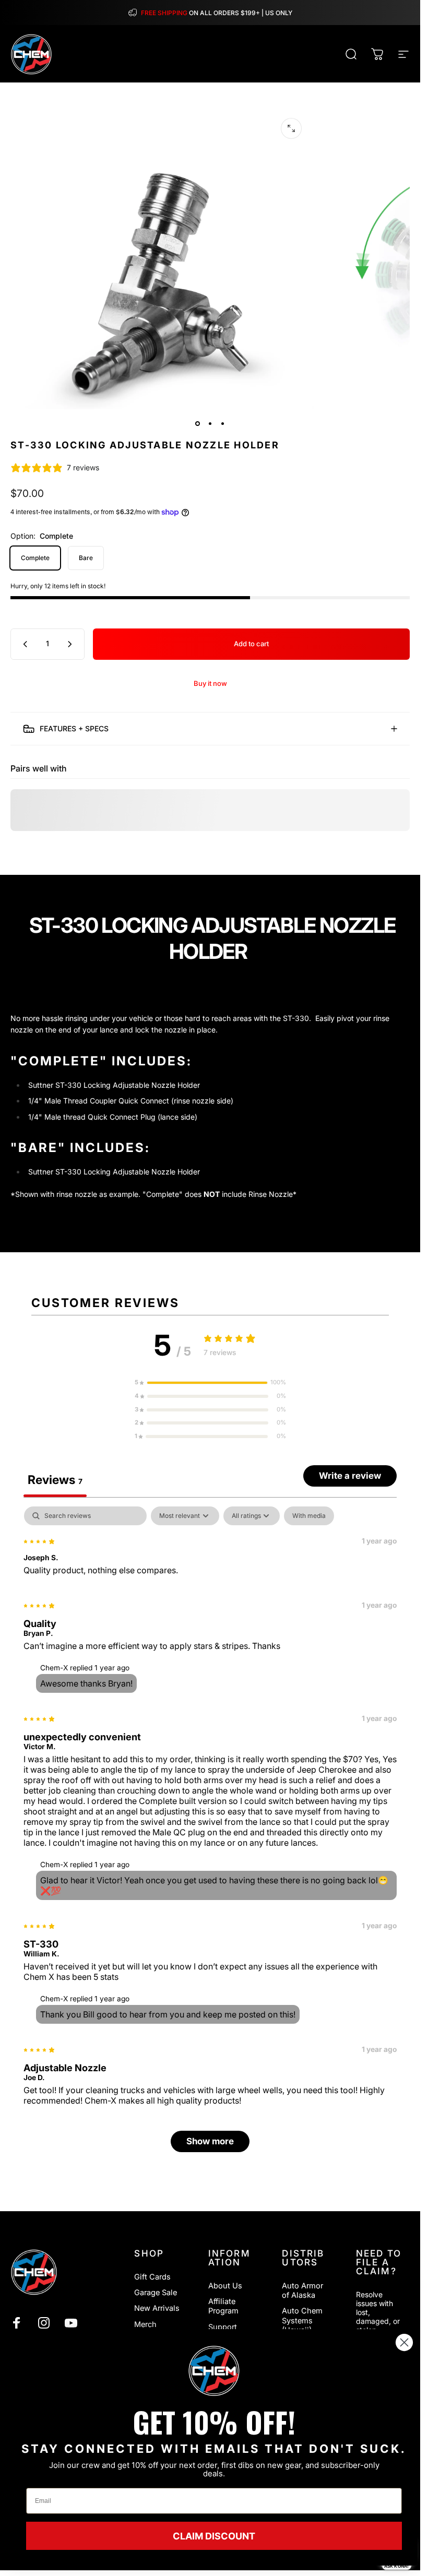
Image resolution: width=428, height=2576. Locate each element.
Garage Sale (156, 2293)
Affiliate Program (223, 2306)
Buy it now (210, 683)
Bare (86, 558)
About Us (225, 2286)
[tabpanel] (210, 1835)
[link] (214, 2371)
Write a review (350, 1476)
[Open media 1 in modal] (291, 128)
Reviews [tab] (55, 1480)
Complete (35, 558)
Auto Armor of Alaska (302, 2290)
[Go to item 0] (198, 424)
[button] (210, 1383)
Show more (210, 2142)
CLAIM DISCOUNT (214, 2536)
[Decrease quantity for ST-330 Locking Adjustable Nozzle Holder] (23, 644)
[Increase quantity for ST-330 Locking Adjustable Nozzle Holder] (72, 644)
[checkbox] (309, 1516)
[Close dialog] (404, 2342)
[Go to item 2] (210, 424)
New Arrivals (157, 2308)
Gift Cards (152, 2277)
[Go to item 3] (223, 424)
